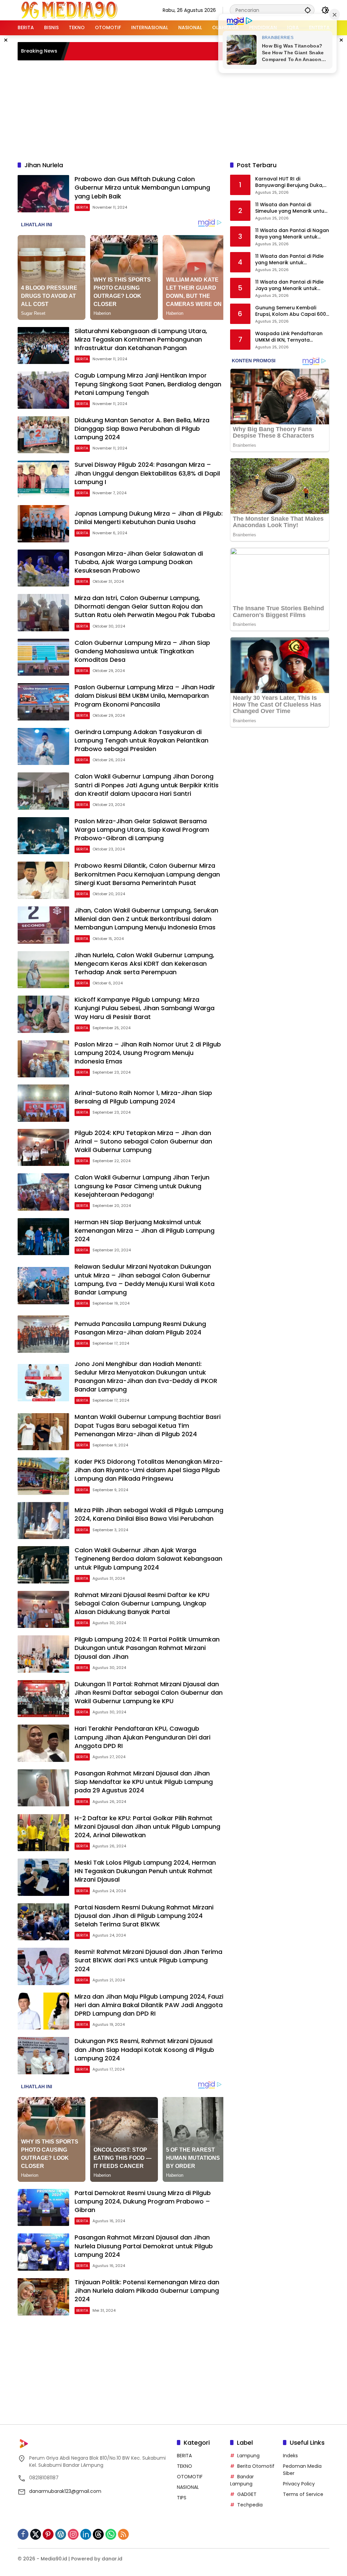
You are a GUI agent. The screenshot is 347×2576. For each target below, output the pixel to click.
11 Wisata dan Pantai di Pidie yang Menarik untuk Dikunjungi (289, 260)
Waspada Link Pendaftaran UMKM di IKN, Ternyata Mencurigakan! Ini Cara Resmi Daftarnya (292, 337)
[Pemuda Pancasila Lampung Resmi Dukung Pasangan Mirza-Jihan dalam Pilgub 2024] (43, 1334)
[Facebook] (23, 2534)
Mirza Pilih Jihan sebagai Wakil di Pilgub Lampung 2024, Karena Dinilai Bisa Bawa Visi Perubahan (149, 1514)
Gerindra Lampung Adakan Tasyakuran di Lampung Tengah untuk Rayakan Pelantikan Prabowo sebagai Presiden (141, 740)
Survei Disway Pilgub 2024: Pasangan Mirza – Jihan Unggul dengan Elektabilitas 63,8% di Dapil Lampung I (147, 473)
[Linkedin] (86, 2534)
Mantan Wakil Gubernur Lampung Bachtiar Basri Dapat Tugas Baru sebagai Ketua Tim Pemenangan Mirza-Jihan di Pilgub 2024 (148, 1425)
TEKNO (185, 2466)
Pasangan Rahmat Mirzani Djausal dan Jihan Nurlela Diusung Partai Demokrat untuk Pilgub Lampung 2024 (144, 2246)
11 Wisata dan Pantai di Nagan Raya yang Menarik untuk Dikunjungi (292, 234)
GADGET (247, 2494)
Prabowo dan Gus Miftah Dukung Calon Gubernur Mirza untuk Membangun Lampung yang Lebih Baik (142, 187)
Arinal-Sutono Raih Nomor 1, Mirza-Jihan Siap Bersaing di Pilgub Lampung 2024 (143, 1097)
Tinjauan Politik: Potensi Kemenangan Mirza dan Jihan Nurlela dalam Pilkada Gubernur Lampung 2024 (147, 2291)
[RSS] (123, 2534)
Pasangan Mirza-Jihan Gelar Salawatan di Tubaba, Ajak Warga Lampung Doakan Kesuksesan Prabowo (139, 562)
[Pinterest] (48, 2534)
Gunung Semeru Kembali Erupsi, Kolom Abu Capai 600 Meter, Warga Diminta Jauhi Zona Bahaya (291, 311)
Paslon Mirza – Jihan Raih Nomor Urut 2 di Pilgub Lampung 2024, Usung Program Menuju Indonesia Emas (148, 1053)
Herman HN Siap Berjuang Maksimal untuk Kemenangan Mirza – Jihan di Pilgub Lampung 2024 (145, 1231)
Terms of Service (303, 2494)
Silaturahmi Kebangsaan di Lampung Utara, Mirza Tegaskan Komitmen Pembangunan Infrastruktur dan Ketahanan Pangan (141, 339)
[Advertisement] (182, 110)
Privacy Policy (299, 2484)
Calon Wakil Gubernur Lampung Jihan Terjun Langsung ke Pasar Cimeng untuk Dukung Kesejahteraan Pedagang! (142, 1186)
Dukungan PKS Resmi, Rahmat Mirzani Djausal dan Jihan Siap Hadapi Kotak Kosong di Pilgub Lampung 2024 (144, 2049)
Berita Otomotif (256, 2466)
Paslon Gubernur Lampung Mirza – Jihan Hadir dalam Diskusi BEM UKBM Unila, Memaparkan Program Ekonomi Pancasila (145, 696)
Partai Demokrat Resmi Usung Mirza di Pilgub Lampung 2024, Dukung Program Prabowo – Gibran (143, 2201)
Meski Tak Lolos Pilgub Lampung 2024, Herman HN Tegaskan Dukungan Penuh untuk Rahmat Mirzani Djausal (145, 1871)
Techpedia (250, 2505)
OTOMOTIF (190, 2477)
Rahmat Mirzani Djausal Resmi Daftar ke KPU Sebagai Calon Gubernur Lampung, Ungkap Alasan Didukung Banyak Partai (142, 1603)
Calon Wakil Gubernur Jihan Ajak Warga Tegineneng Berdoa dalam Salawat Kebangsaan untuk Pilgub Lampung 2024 (148, 1559)
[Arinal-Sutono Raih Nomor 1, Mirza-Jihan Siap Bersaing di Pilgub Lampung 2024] (43, 1103)
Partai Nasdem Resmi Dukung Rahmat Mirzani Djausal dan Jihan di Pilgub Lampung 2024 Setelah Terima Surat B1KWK (144, 1916)
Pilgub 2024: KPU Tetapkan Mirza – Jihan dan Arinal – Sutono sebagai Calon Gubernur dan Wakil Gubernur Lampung (143, 1141)
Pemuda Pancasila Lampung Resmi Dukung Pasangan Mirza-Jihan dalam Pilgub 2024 (140, 1328)
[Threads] (98, 2534)
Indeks (290, 2456)
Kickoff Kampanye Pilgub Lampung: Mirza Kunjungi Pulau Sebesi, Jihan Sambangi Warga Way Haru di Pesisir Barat (145, 1008)
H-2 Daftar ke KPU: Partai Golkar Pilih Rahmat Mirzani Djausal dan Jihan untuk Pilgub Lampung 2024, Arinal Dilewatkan (147, 1827)
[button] (308, 10)
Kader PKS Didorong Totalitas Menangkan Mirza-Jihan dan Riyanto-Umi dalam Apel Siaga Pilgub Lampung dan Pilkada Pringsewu (149, 1470)
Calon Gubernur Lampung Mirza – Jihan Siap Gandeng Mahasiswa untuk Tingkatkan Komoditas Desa (142, 651)
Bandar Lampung (242, 2480)
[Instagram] (73, 2534)
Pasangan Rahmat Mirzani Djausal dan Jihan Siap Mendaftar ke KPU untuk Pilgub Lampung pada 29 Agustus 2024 (144, 1782)
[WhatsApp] (111, 2534)
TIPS (182, 2498)
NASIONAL (188, 2487)
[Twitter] (36, 2534)
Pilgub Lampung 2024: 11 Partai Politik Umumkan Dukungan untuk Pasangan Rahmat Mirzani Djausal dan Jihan (147, 1648)
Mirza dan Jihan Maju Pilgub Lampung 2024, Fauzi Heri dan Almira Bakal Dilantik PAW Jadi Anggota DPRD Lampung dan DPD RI (149, 2005)
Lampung (248, 2456)
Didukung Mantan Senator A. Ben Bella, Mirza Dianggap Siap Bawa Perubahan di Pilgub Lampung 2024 (142, 429)
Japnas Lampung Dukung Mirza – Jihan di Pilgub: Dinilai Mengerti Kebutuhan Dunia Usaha (149, 518)
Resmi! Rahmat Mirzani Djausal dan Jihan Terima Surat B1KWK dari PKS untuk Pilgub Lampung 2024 (148, 1960)
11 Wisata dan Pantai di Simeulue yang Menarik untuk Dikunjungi (291, 208)
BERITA (82, 207)
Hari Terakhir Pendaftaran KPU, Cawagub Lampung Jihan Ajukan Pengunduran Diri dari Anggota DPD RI (142, 1737)
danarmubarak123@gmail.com (65, 2491)
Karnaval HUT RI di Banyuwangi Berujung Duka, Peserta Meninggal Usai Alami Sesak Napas (292, 182)
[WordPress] (61, 2534)
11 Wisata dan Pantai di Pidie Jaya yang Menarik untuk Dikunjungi (289, 285)
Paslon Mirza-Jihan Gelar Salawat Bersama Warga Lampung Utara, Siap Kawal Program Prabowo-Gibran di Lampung (142, 830)
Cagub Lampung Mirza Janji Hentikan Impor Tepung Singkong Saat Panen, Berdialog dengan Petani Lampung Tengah (148, 384)
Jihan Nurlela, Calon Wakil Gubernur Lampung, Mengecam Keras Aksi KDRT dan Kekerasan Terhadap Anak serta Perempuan (144, 964)
